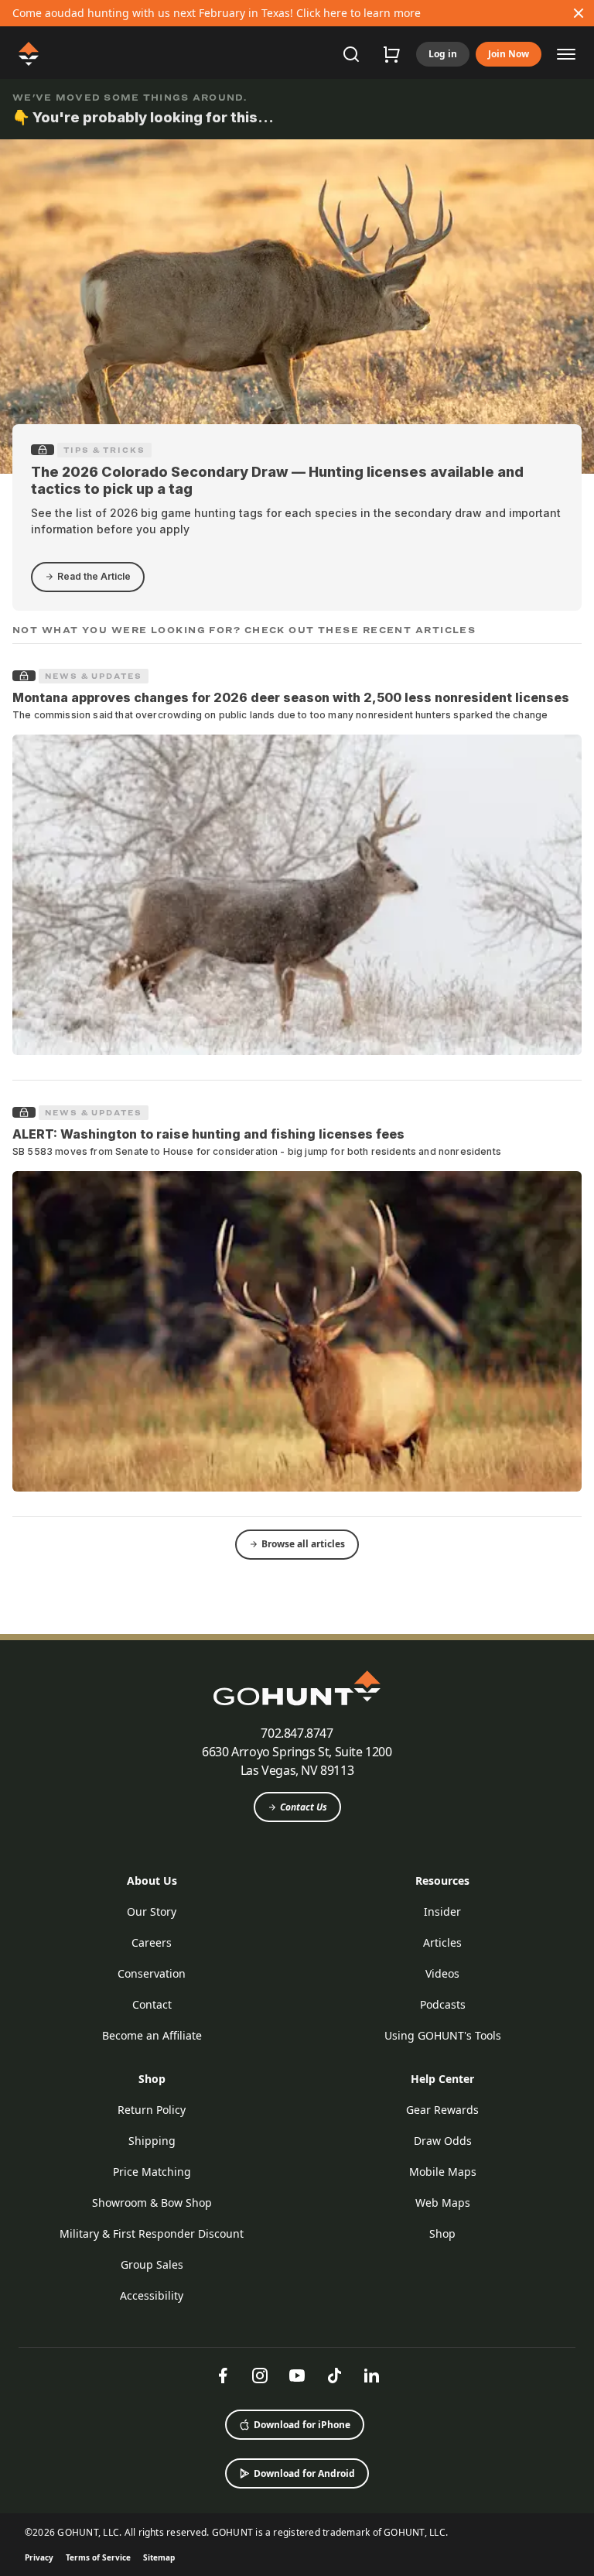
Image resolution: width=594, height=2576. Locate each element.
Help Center (442, 2079)
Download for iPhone (302, 2425)
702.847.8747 (297, 1733)
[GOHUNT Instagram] (260, 2376)
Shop (152, 2079)
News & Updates (94, 676)
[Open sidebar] (566, 53)
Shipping (152, 2141)
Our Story (152, 1911)
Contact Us (304, 1807)
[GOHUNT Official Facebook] (223, 2376)
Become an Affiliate (152, 2035)
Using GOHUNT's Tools (443, 2035)
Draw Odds (443, 2141)
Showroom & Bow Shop (152, 2203)
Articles (442, 1942)
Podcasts (443, 2004)
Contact (152, 2004)
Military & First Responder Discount (152, 2233)
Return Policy (152, 2110)
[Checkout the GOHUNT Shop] (391, 54)
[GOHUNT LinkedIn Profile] (371, 2376)
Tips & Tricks (104, 450)
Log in (443, 54)
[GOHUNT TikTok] (334, 2376)
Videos (442, 1973)
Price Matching (152, 2172)
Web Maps (443, 2203)
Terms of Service (98, 2557)
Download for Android (304, 2473)
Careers (152, 1942)
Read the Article (94, 576)
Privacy (39, 2557)
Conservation (152, 1973)
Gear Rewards (442, 2110)
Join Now (509, 54)
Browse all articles (303, 1544)
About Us (152, 1881)
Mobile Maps (443, 2172)
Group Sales (152, 2264)
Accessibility (152, 2295)
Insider (442, 1911)
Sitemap (159, 2557)
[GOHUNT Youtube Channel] (297, 2376)
